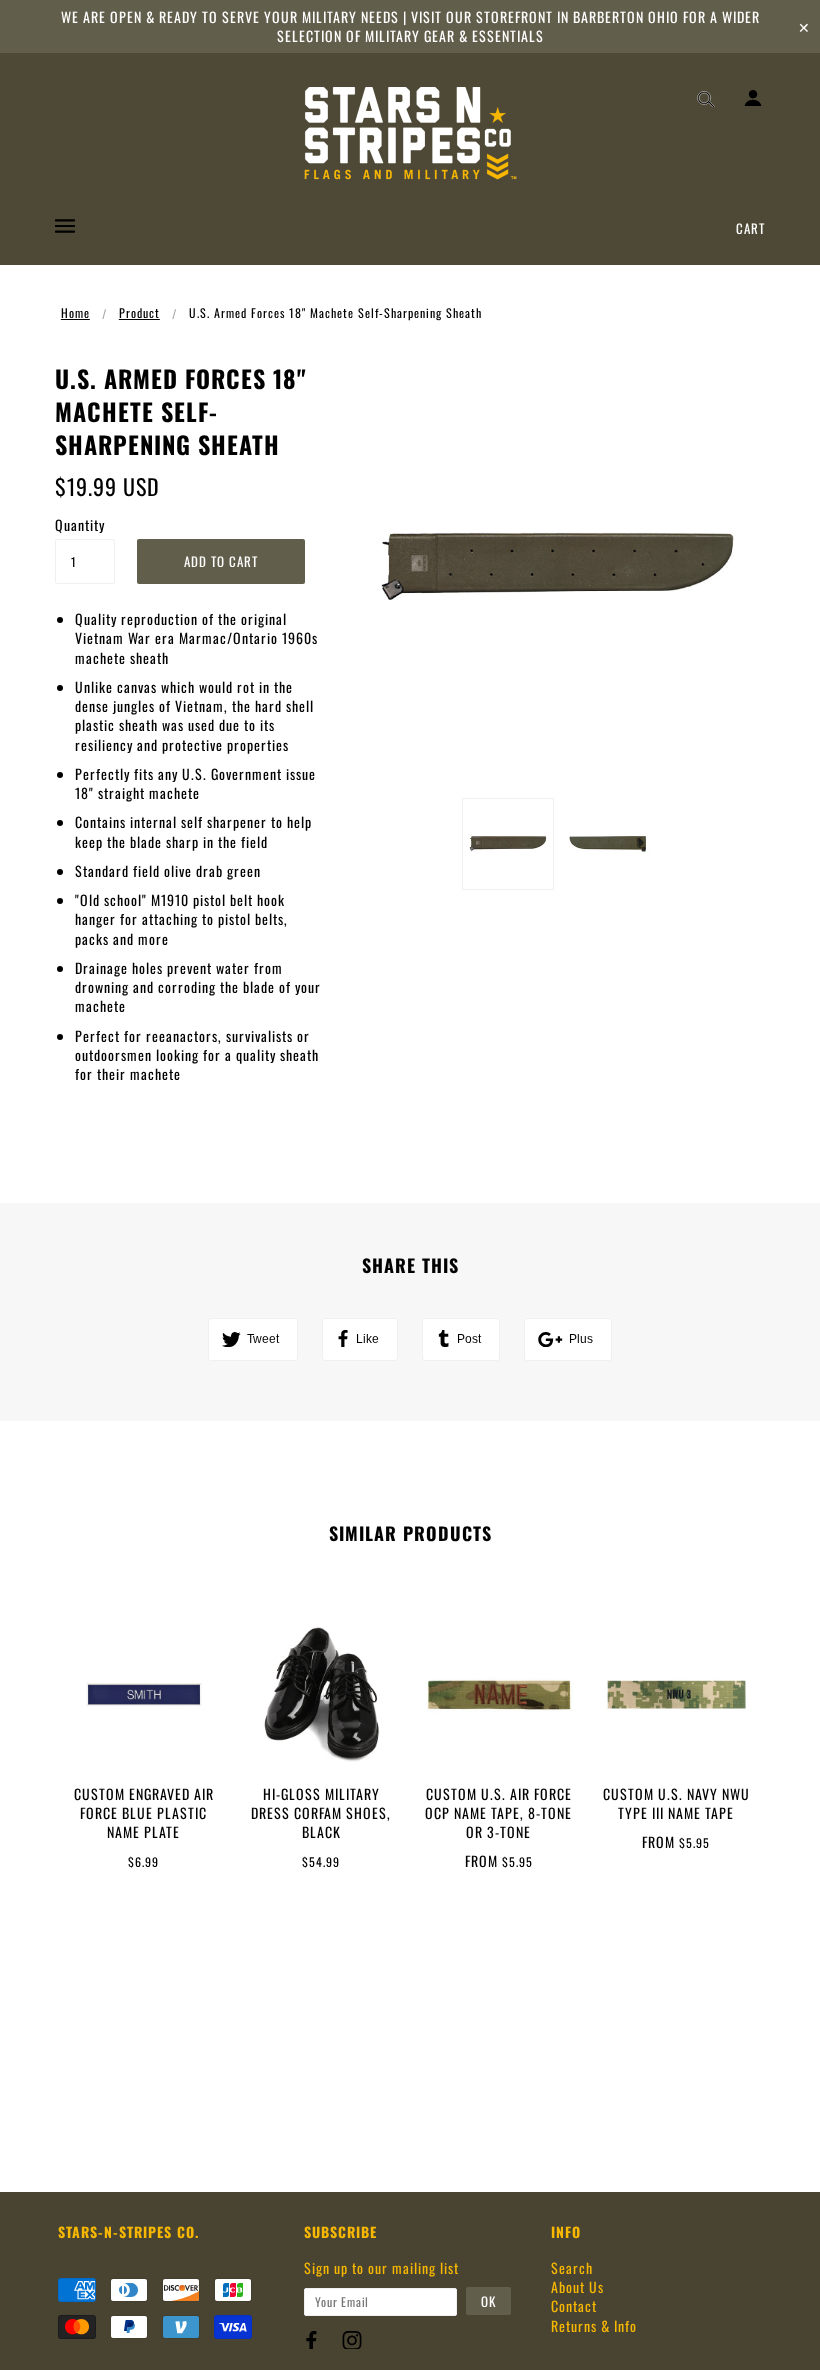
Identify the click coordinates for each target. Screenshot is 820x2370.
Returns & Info (594, 2325)
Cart (750, 228)
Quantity (80, 524)
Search (572, 2267)
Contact (574, 2305)
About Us (577, 2286)
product (139, 312)
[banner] (410, 133)
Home (75, 312)
